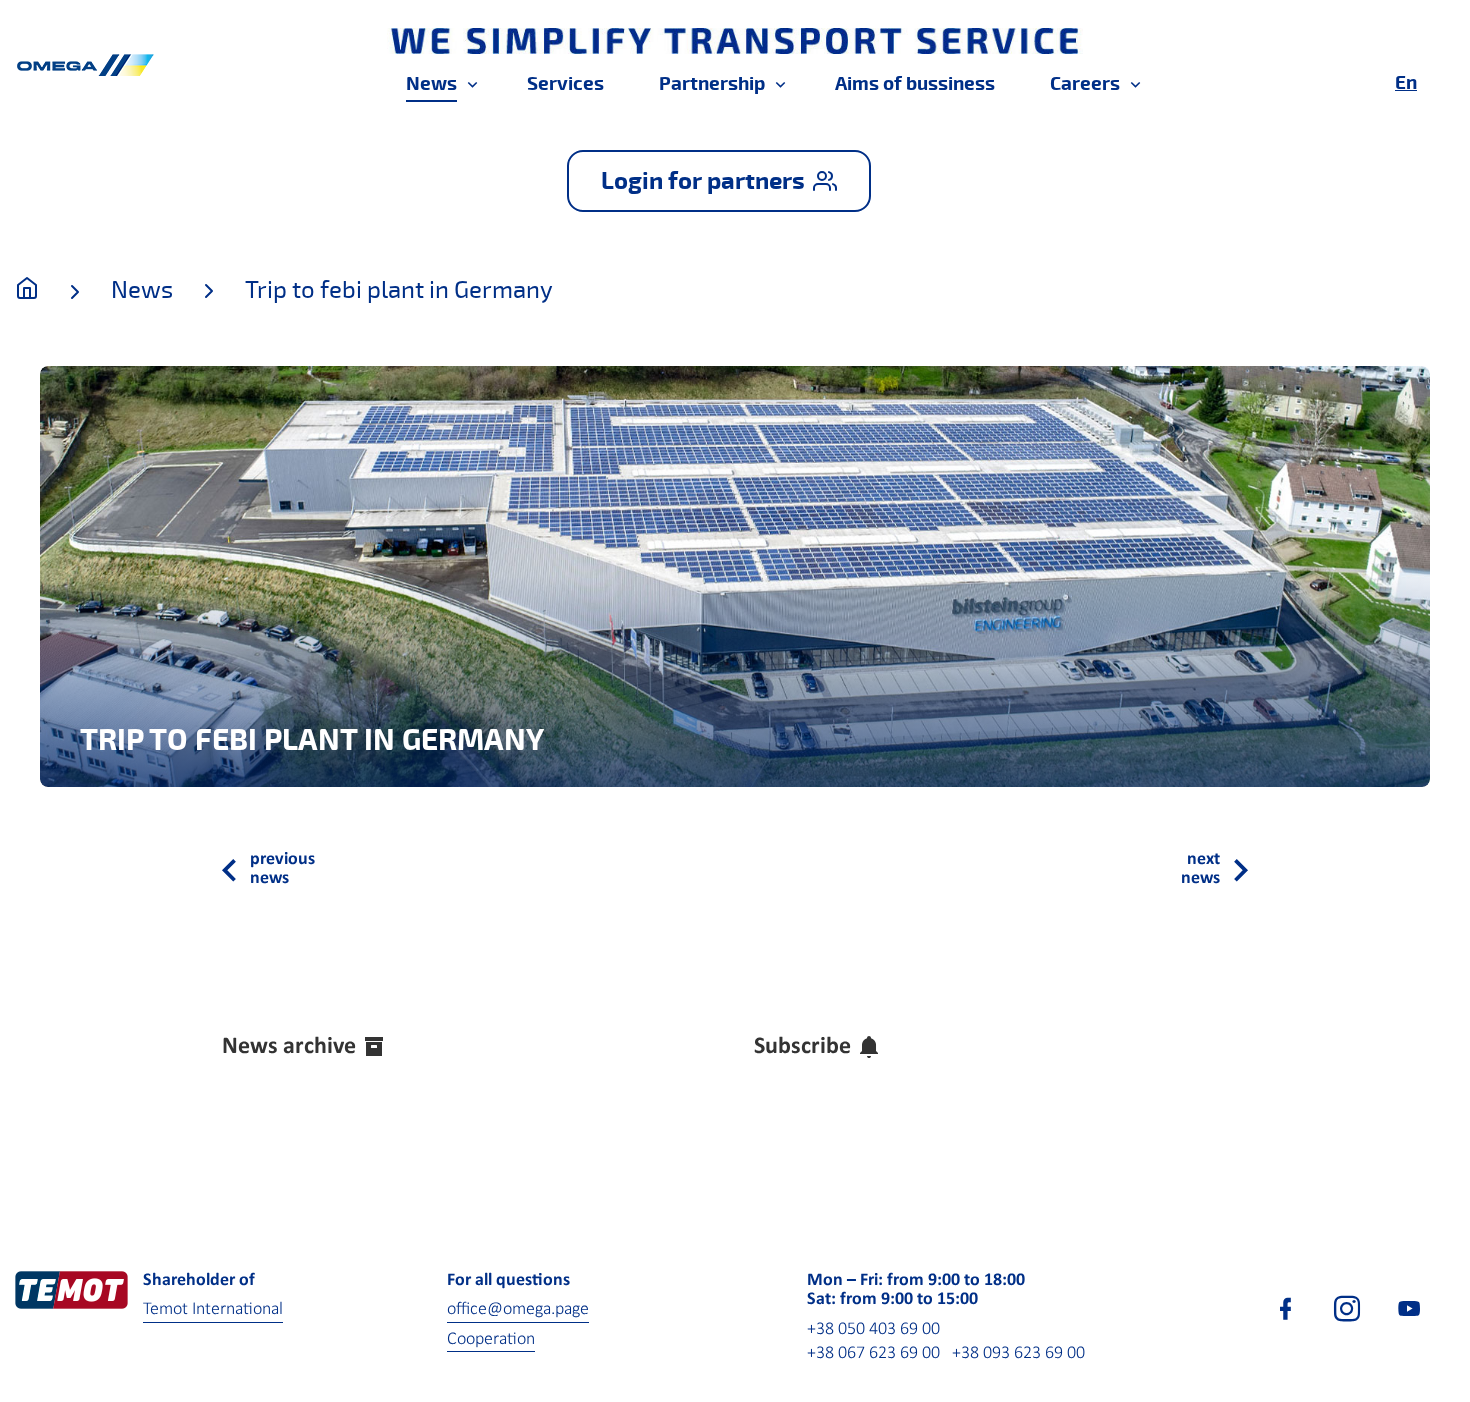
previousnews (282, 869)
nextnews (1200, 869)
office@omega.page (518, 1309)
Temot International (213, 1309)
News (142, 290)
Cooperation (491, 1339)
